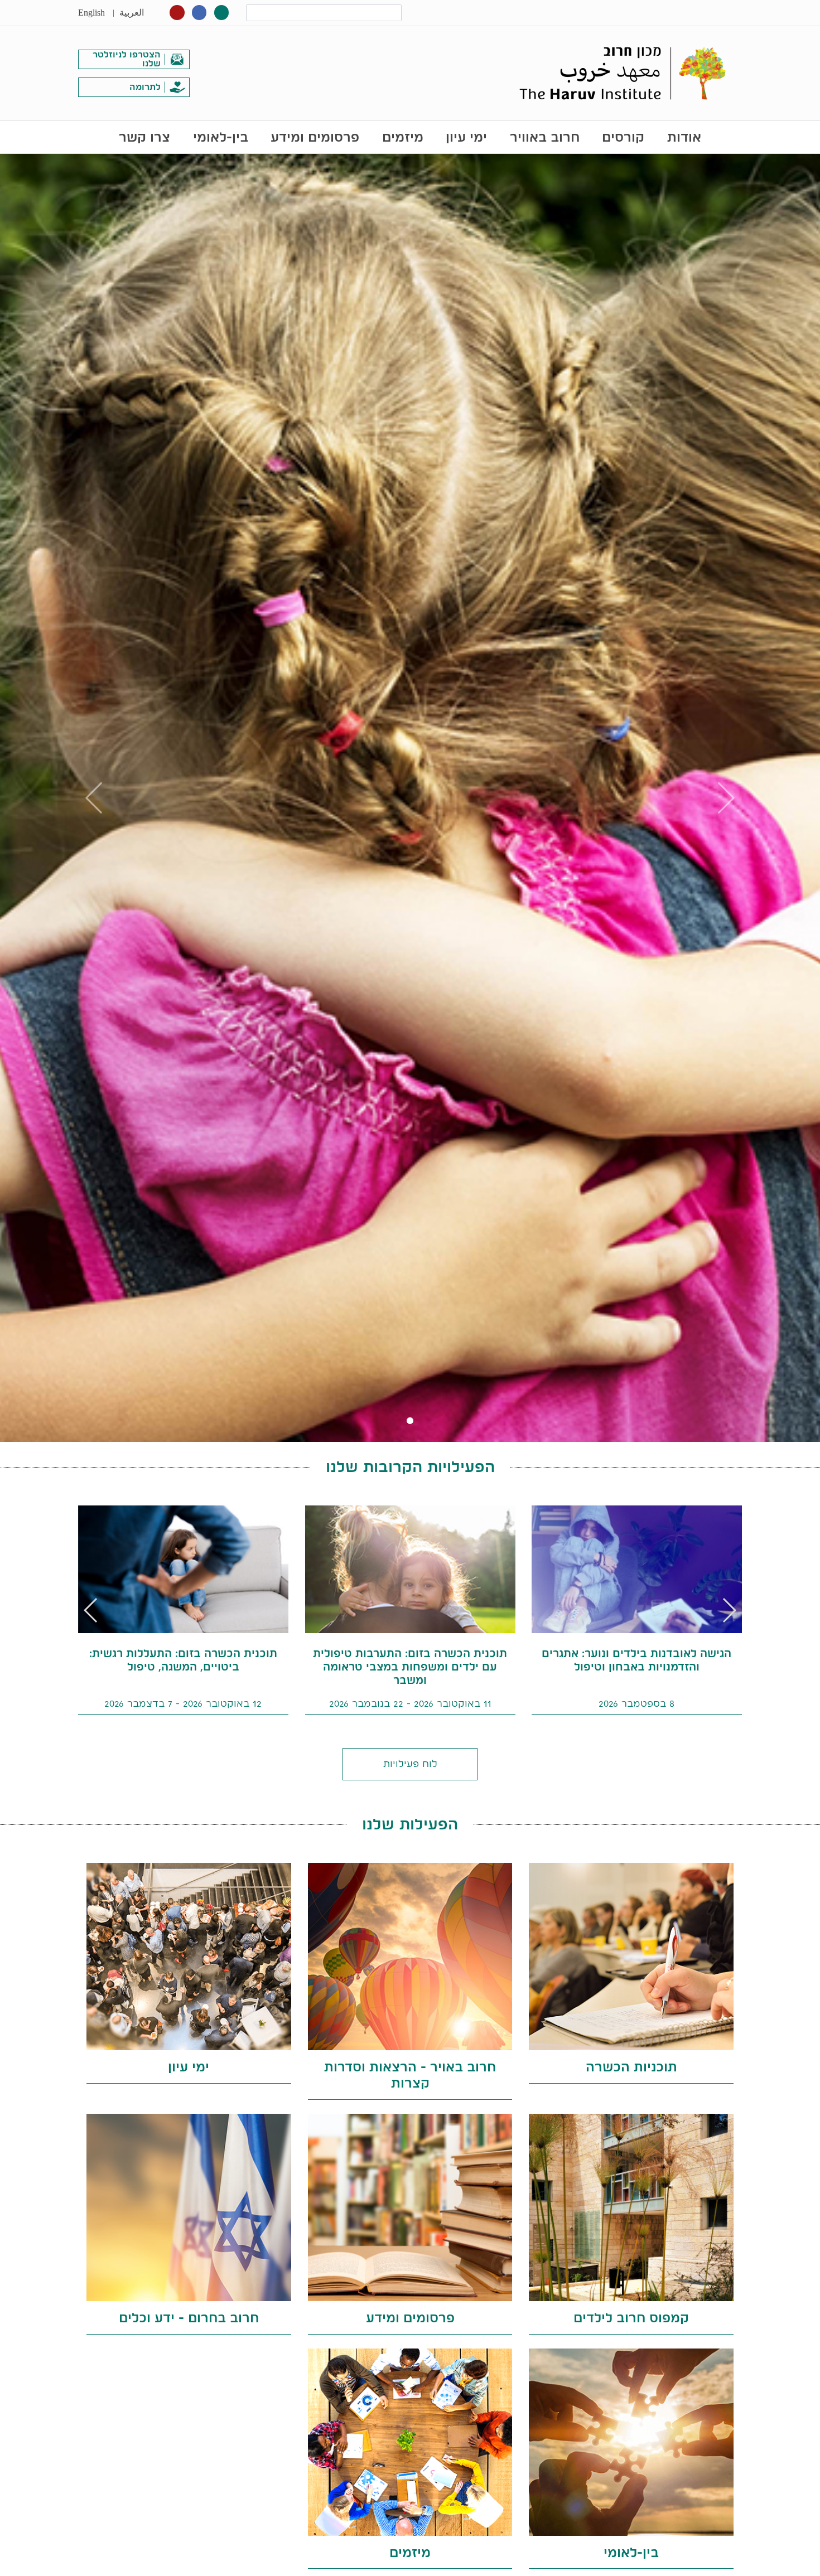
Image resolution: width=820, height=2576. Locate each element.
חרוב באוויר (545, 137)
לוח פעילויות (410, 1763)
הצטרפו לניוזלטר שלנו (127, 59)
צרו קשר (144, 137)
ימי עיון (466, 137)
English (91, 13)
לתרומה (145, 87)
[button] (91, 1610)
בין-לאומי (221, 137)
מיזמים (403, 137)
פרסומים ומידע (315, 137)
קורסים (623, 137)
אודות (684, 137)
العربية (132, 13)
